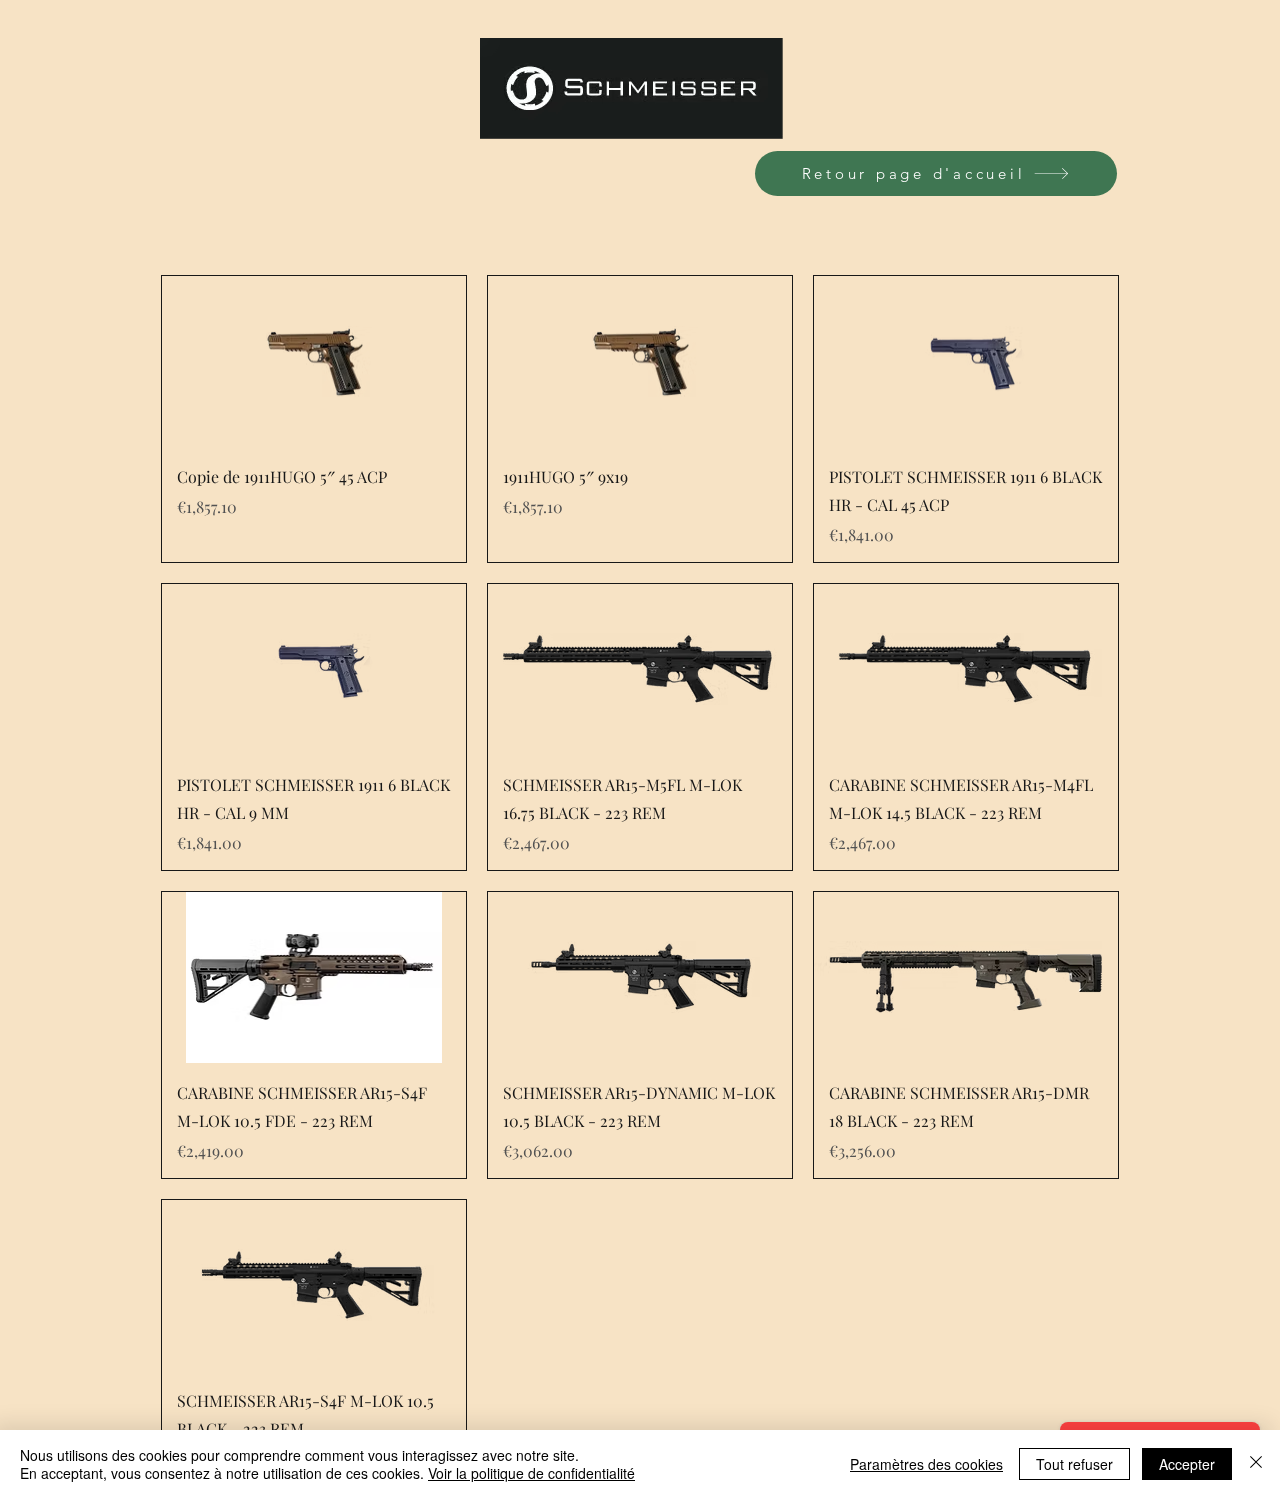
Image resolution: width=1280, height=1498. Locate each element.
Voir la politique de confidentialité (531, 1473)
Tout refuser (1074, 1464)
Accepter (1187, 1464)
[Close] (1256, 1464)
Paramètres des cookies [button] (926, 1464)
